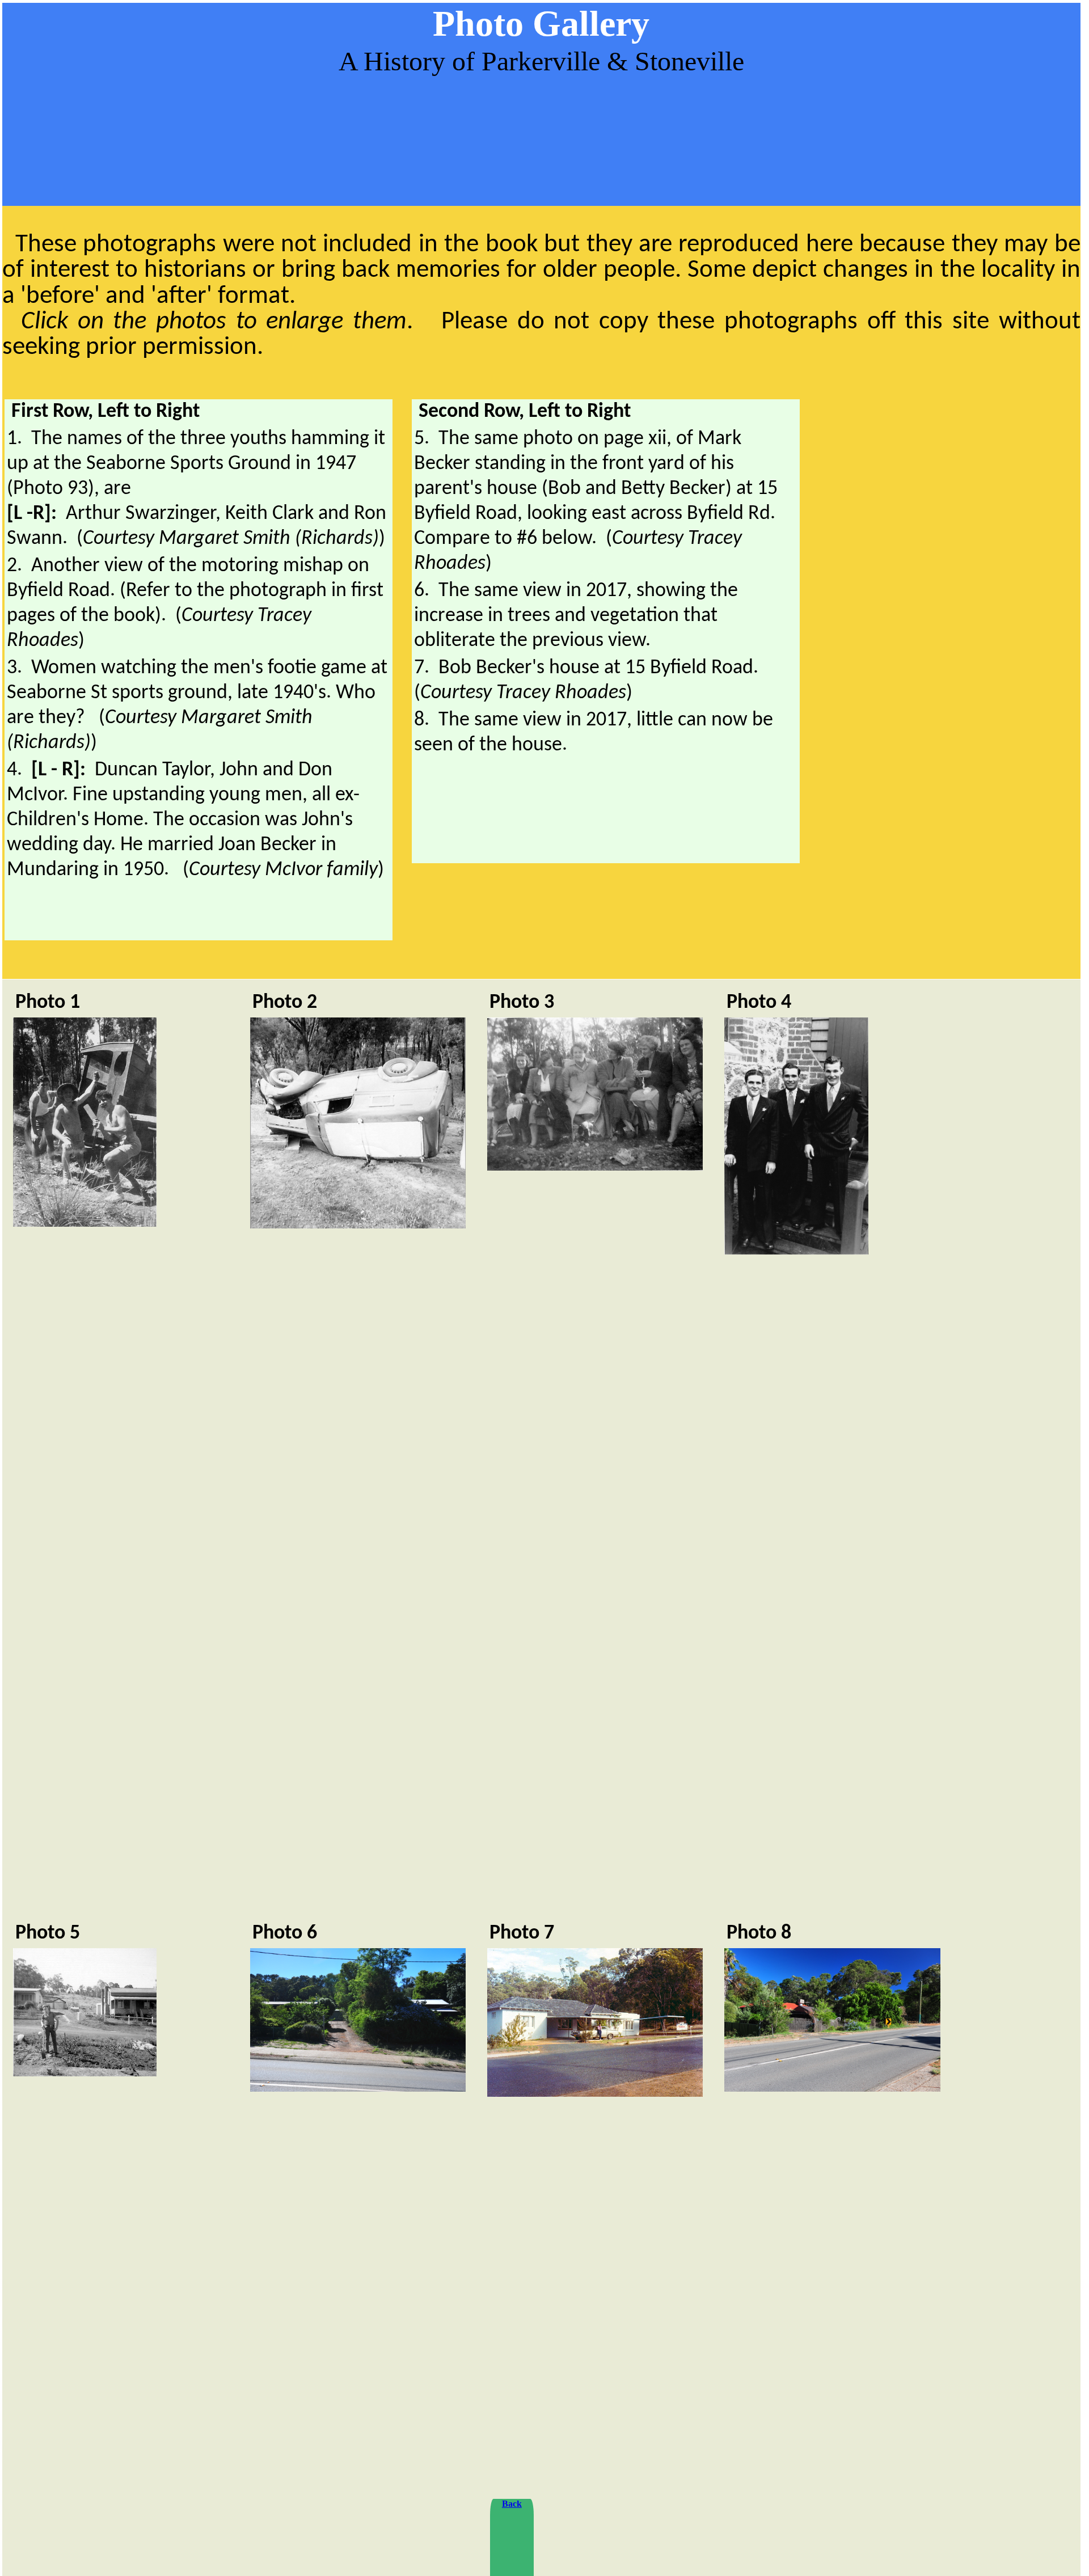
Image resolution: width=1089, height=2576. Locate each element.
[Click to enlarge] (85, 1224)
